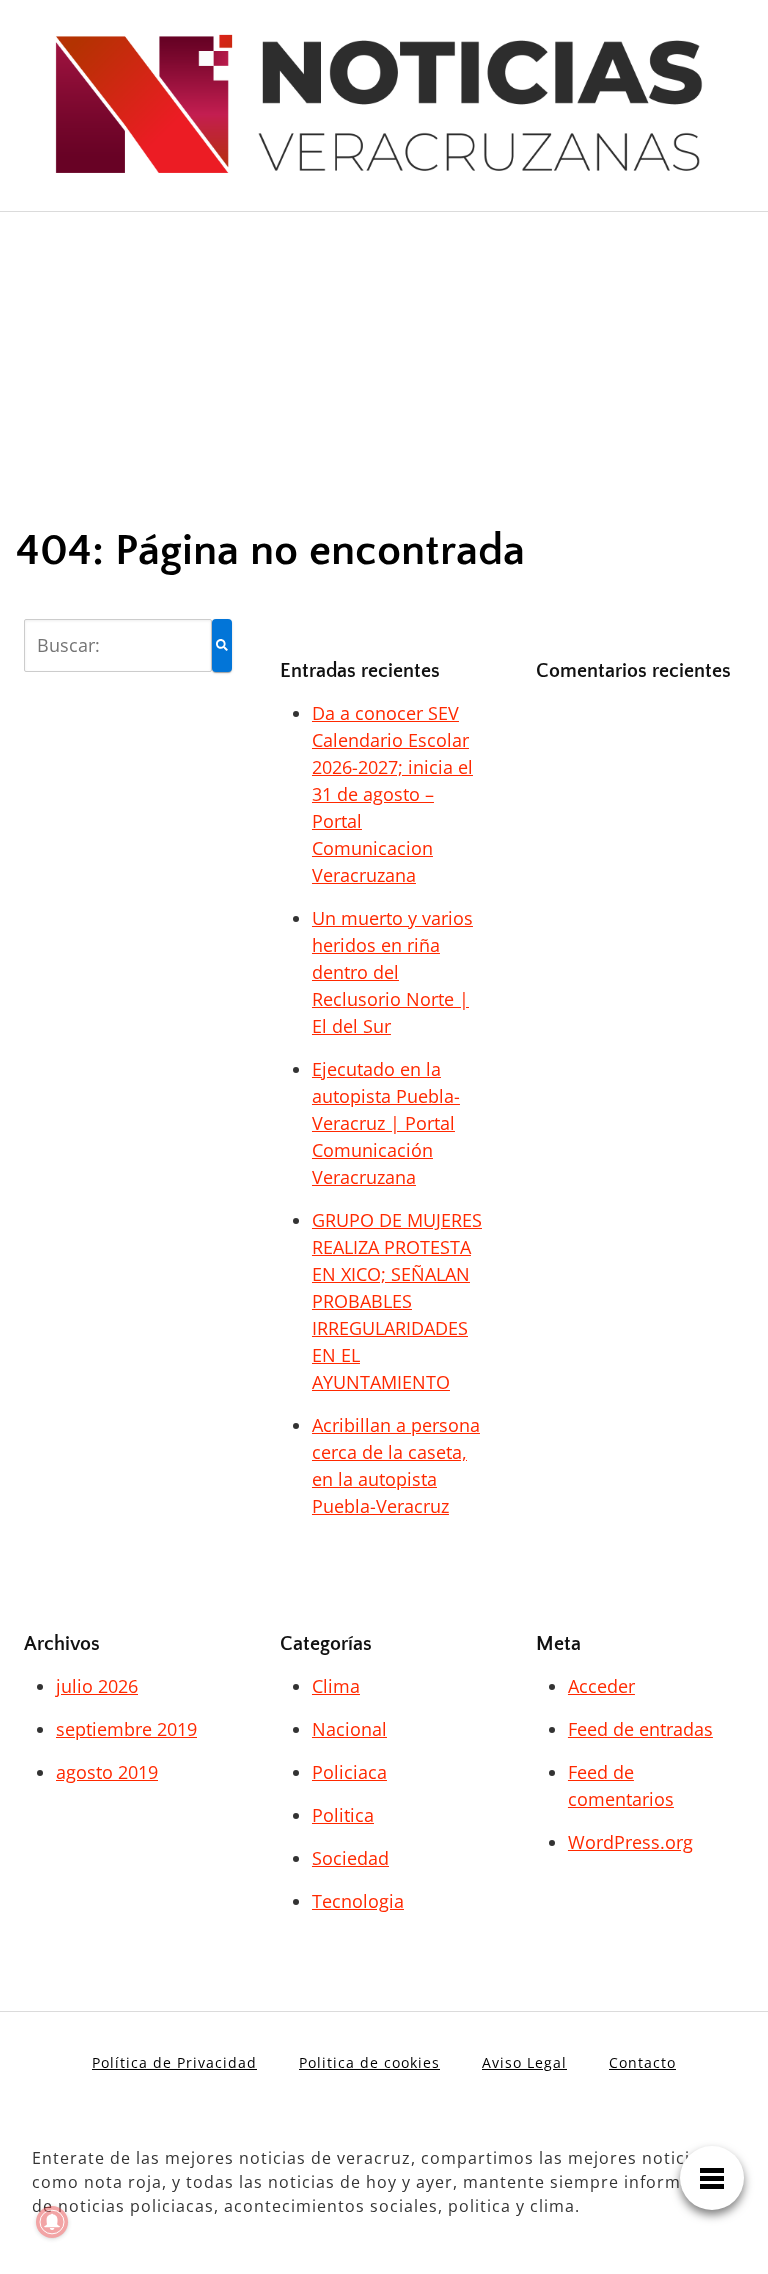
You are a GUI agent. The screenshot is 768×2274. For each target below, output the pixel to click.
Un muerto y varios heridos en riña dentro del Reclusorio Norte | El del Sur (392, 972)
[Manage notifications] (52, 2222)
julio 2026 (97, 1686)
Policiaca (349, 1772)
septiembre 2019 (126, 1729)
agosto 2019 (107, 1772)
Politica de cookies (369, 2062)
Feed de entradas (640, 1729)
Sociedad (350, 1858)
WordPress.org (630, 1842)
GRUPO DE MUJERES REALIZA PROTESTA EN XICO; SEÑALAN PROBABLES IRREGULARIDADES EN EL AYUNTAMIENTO (397, 1301)
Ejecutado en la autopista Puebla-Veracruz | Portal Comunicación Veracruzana (386, 1123)
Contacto (642, 2062)
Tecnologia (358, 1901)
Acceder (601, 1686)
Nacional (349, 1729)
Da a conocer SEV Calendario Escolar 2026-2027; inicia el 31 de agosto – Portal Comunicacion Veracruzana (392, 794)
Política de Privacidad (174, 2062)
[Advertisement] (384, 352)
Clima (336, 1686)
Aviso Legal (524, 2062)
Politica (343, 1815)
